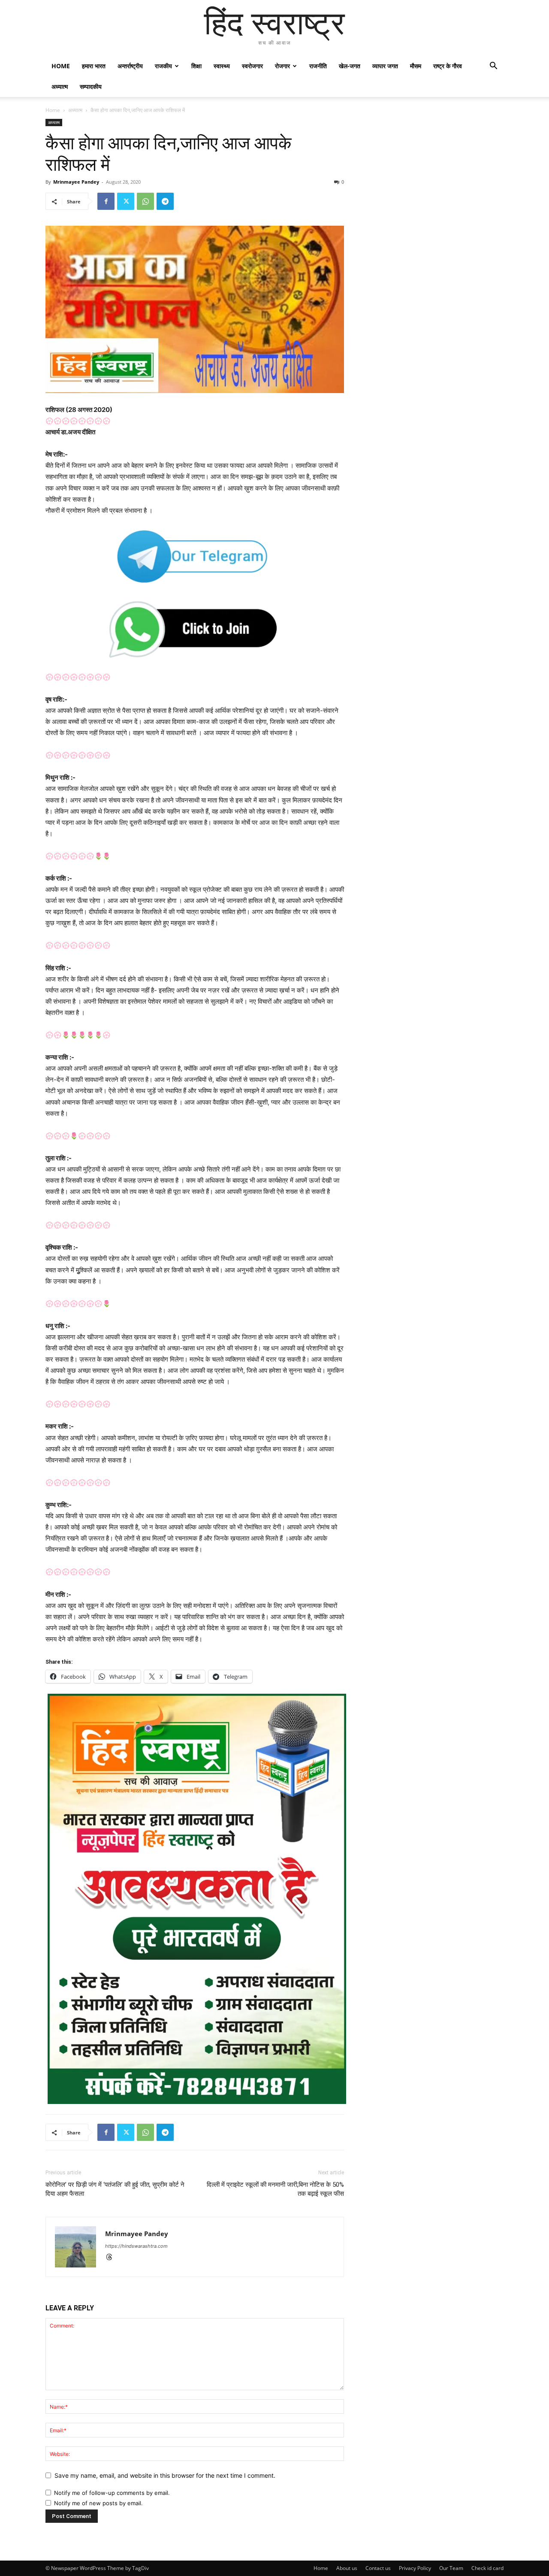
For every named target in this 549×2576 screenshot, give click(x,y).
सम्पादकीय (91, 86)
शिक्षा (196, 66)
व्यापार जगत (385, 66)
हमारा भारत (94, 66)
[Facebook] (106, 201)
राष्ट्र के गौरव (448, 66)
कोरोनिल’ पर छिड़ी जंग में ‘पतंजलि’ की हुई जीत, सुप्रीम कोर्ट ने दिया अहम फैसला (115, 2189)
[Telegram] (165, 201)
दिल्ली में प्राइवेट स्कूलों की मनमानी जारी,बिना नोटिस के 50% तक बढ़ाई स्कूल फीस (275, 2189)
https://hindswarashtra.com (136, 2246)
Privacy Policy (415, 2568)
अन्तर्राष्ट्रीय (130, 66)
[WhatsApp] (145, 201)
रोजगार (282, 66)
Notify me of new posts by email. (98, 2503)
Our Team (451, 2568)
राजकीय (163, 66)
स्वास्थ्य (222, 66)
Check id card (487, 2568)
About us (347, 2568)
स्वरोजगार (252, 66)
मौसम (416, 66)
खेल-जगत (350, 66)
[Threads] (112, 2258)
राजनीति (318, 66)
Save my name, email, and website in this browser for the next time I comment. (165, 2475)
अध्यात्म (60, 86)
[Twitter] (126, 201)
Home (61, 66)
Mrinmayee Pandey (76, 182)
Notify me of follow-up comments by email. (112, 2493)
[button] (493, 67)
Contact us (378, 2568)
